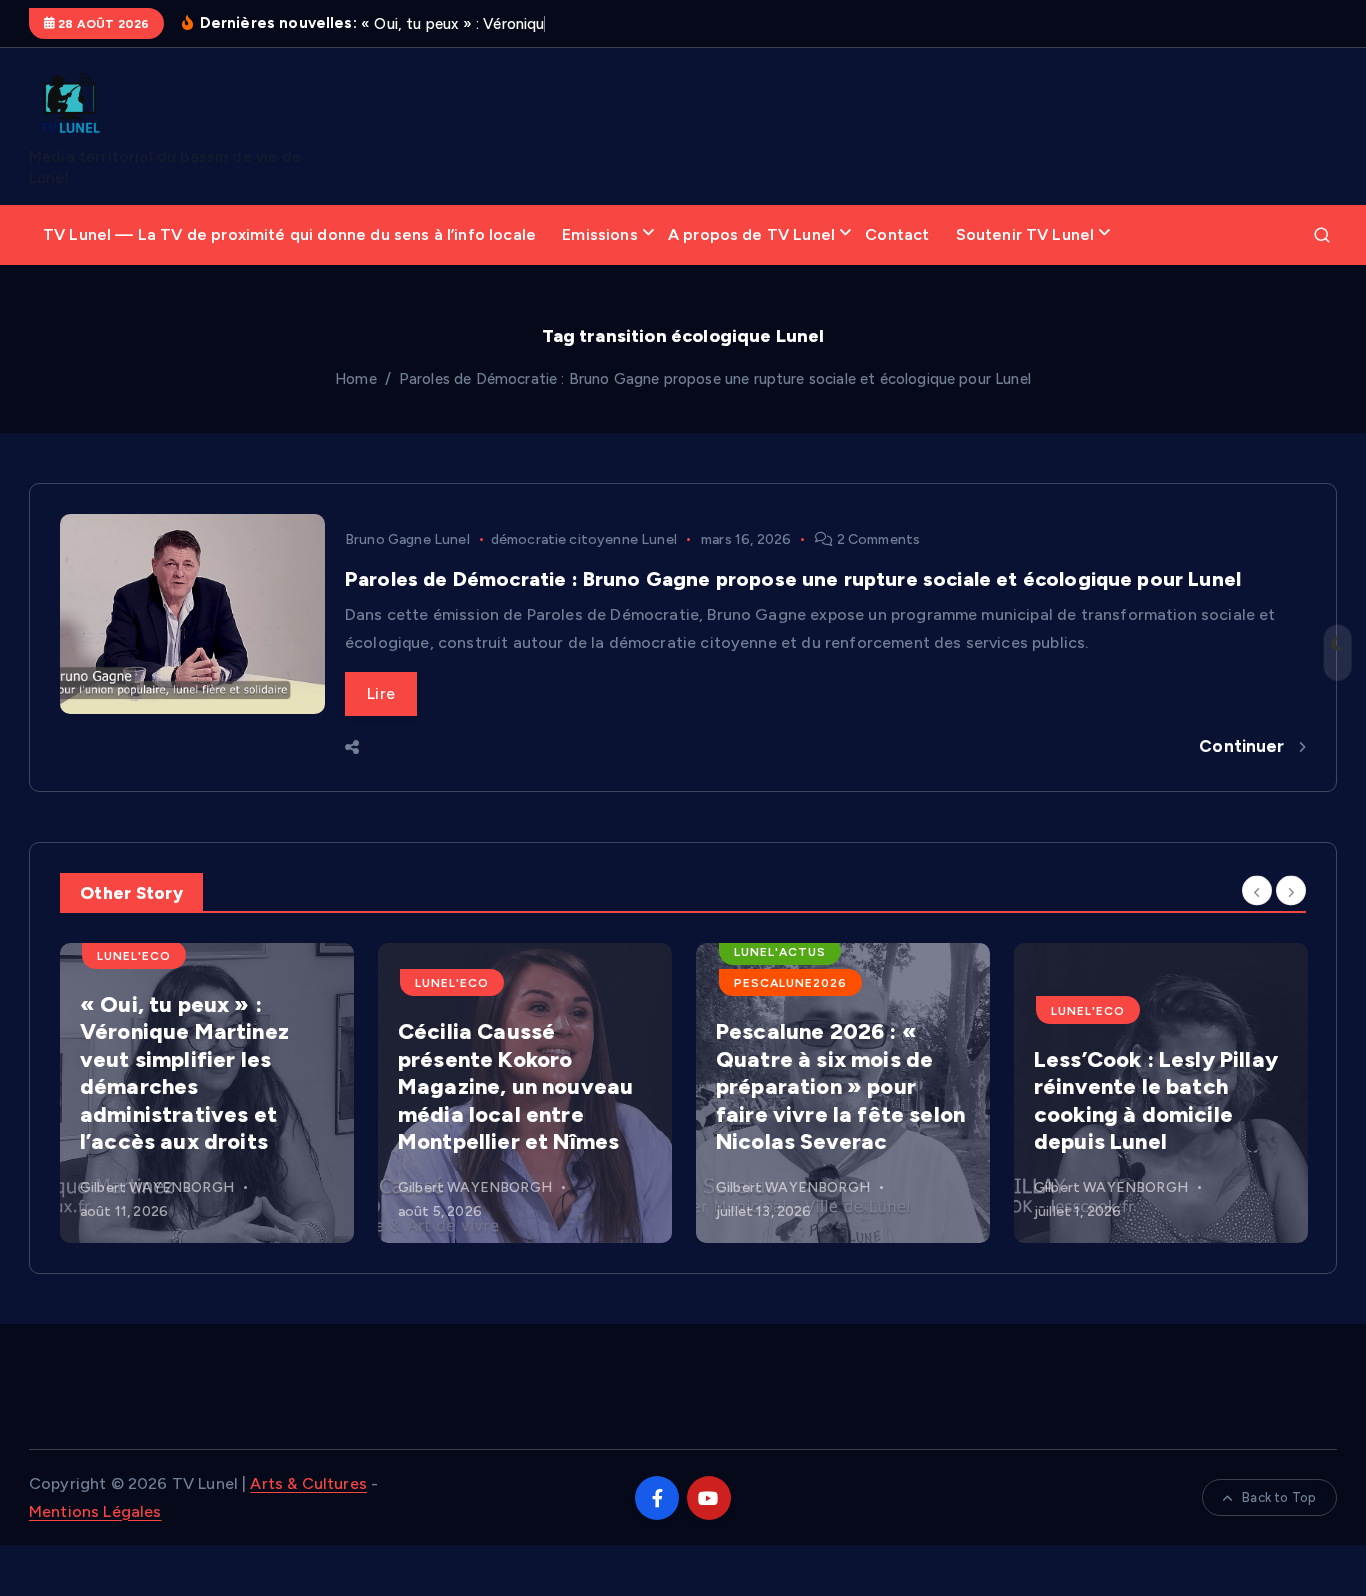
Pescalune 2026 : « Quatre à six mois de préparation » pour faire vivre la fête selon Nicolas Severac (840, 1086)
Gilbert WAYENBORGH (157, 1187)
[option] (207, 1093)
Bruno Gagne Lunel (407, 539)
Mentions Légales (95, 1511)
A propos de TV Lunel (751, 234)
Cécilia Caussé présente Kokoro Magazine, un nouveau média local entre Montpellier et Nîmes (515, 1086)
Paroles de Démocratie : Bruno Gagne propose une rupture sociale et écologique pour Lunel (715, 379)
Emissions (599, 234)
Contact (897, 234)
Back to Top (1279, 1497)
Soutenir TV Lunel (1025, 234)
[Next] (1291, 891)
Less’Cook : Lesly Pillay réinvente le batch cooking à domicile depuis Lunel (1156, 1101)
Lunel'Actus (780, 952)
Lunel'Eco (134, 956)
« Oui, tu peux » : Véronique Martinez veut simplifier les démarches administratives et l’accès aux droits (184, 1073)
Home (356, 379)
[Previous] (1257, 891)
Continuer (1244, 746)
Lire (381, 693)
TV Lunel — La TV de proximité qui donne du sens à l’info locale (289, 234)
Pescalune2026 (790, 983)
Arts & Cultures (308, 1483)
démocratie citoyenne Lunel (584, 539)
